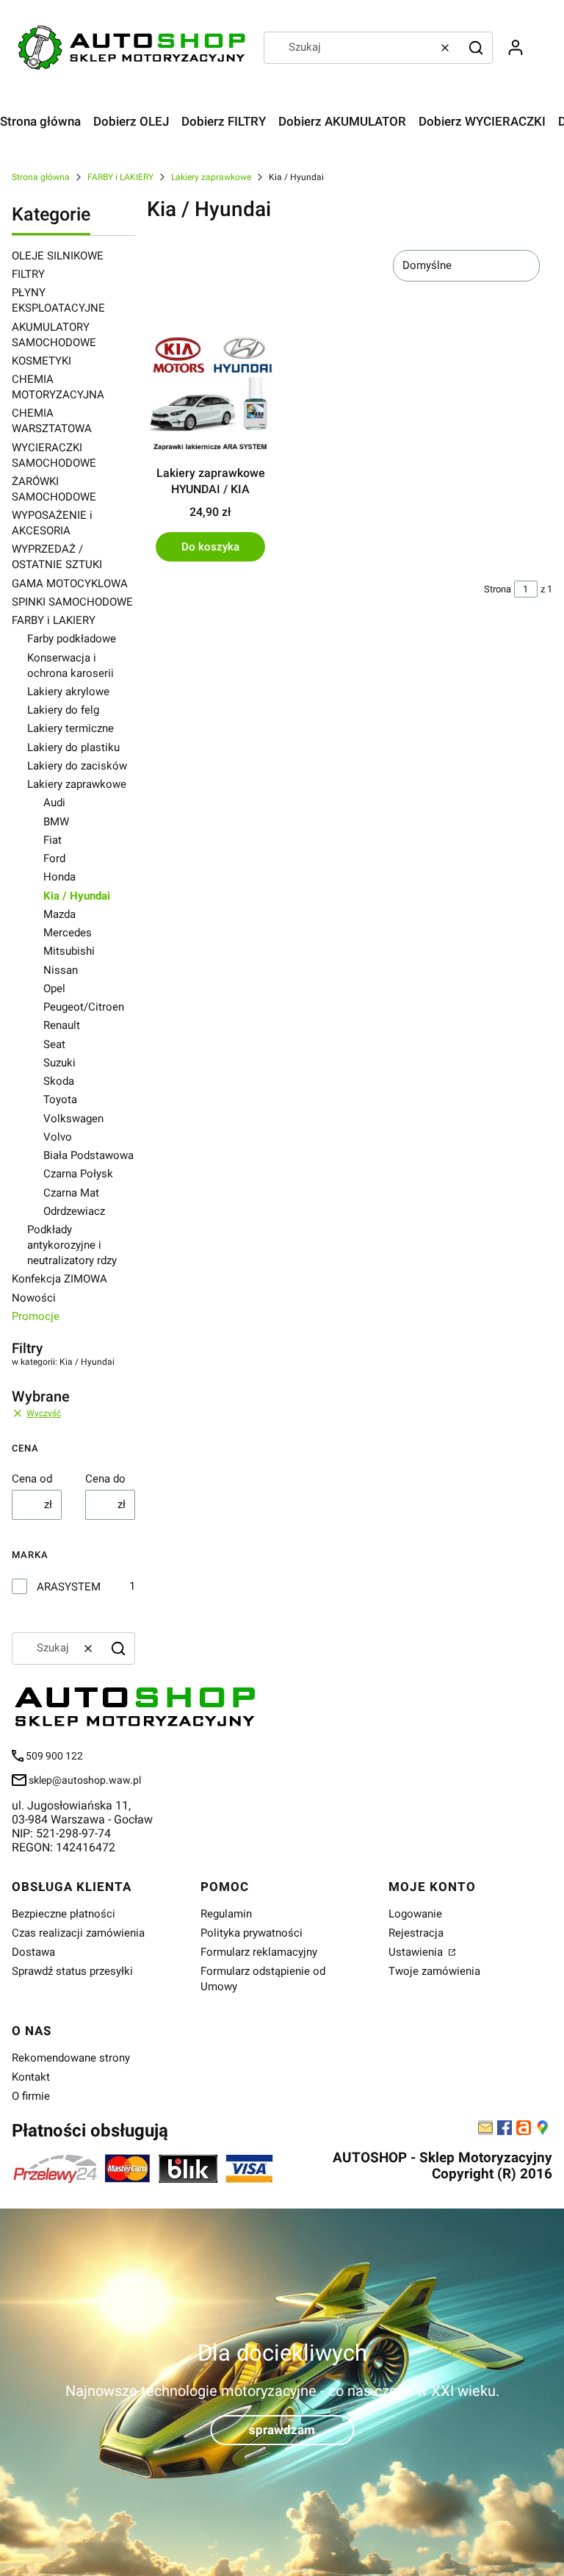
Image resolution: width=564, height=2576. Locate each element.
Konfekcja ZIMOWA (59, 1279)
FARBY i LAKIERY (120, 177)
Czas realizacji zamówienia (78, 1933)
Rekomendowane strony (71, 2058)
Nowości (34, 1298)
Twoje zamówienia (434, 1971)
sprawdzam (282, 2429)
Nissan (61, 970)
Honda (59, 877)
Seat (54, 1044)
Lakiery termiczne (70, 728)
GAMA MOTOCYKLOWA (70, 584)
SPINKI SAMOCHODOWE (72, 602)
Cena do (105, 1479)
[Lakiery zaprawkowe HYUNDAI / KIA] (210, 394)
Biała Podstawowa (88, 1155)
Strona (498, 589)
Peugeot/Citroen (84, 1007)
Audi (54, 803)
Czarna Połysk (78, 1174)
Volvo (58, 1137)
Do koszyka (210, 547)
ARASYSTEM (69, 1587)
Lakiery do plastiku (73, 747)
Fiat (53, 840)
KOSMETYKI (41, 361)
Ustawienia (417, 1952)
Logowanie (415, 1914)
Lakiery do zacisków (77, 766)
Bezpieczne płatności (64, 1914)
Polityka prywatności (252, 1933)
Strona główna (41, 177)
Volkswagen (73, 1119)
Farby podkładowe (72, 639)
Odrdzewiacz (74, 1211)
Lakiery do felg (63, 710)
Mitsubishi (69, 951)
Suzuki (59, 1063)
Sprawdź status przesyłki (72, 1971)
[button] (476, 48)
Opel (54, 989)
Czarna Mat (71, 1193)
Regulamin (226, 1914)
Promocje (36, 1316)
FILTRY (28, 274)
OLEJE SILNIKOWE (58, 256)
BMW (56, 822)
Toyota (60, 1099)
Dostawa (33, 1952)
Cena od (32, 1479)
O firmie (31, 2096)
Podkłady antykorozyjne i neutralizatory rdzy (72, 1245)
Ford (54, 858)
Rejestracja (416, 1933)
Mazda (59, 914)
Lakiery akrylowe (68, 692)
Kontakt (31, 2077)
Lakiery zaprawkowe (211, 177)
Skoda (59, 1081)
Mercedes (68, 933)
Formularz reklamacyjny (259, 1952)
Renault (62, 1025)
